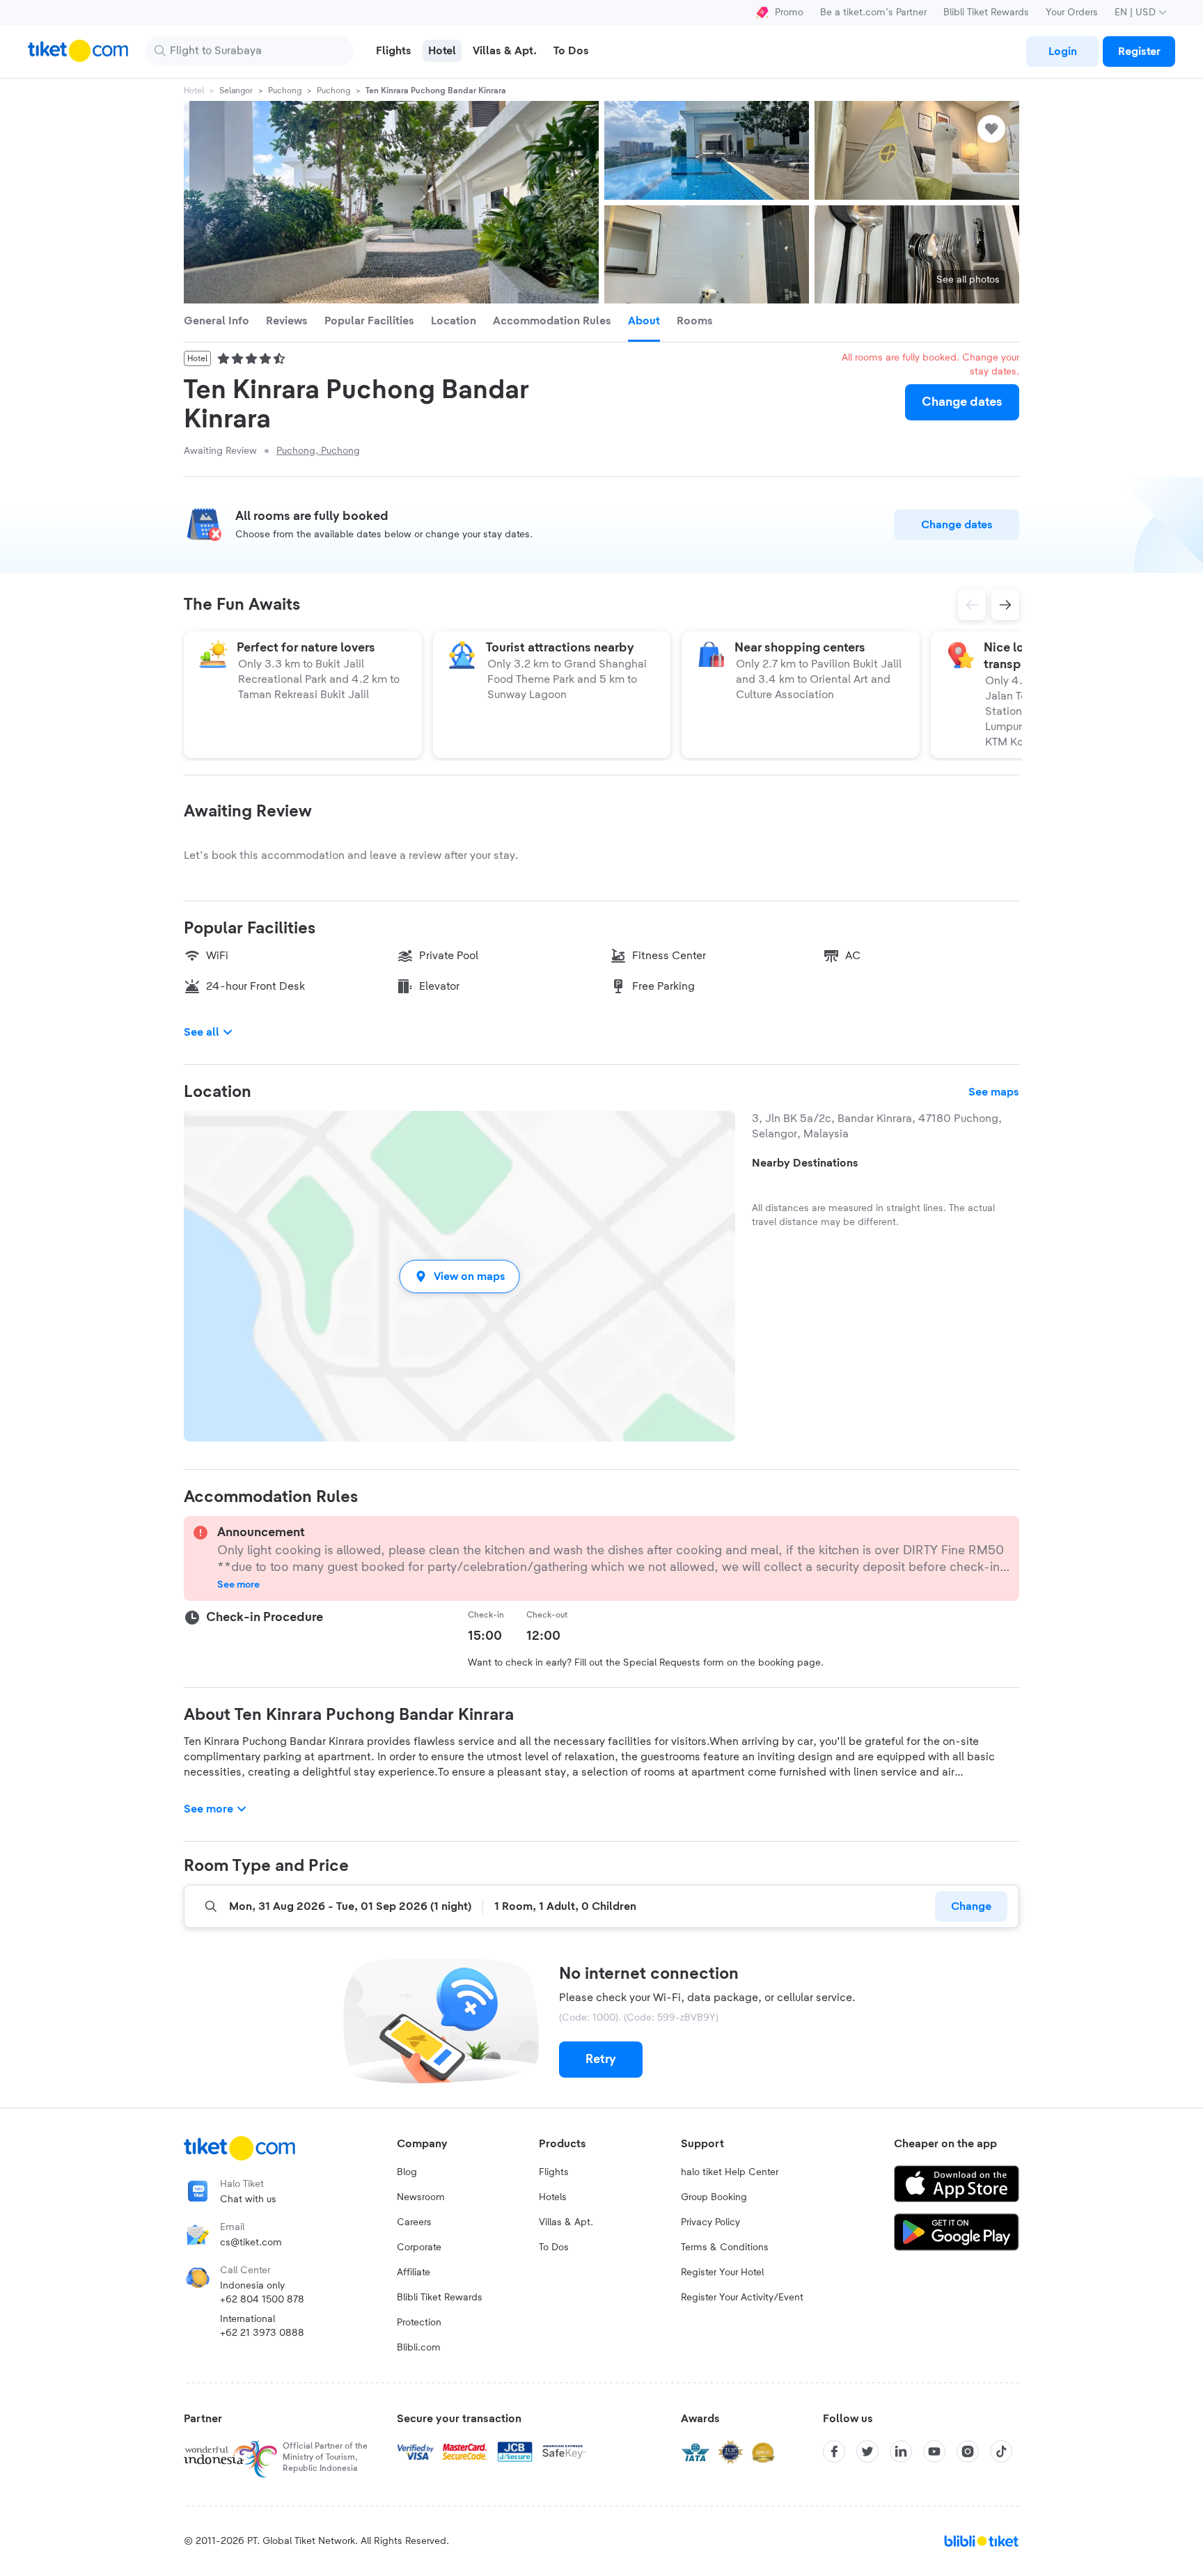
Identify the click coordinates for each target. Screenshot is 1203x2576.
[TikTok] (1001, 2451)
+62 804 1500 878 (262, 2300)
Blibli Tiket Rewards (986, 13)
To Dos (554, 2247)
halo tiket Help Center (730, 2172)
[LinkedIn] (901, 2451)
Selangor (236, 90)
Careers (414, 2222)
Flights (554, 2172)
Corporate (419, 2247)
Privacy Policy (710, 2222)
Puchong (285, 90)
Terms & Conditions (725, 2247)
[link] (1062, 52)
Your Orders (1072, 13)
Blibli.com (419, 2348)
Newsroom (421, 2197)
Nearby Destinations (805, 1163)
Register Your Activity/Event (742, 2298)
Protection (419, 2323)
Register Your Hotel (722, 2273)
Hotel (194, 90)
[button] (459, 1276)
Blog (407, 2172)
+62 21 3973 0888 (262, 2333)
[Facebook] (834, 2451)
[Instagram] (968, 2451)
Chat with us (248, 2199)
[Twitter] (867, 2451)
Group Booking (714, 2197)
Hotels (553, 2197)
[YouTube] (934, 2451)
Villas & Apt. (566, 2222)
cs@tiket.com (251, 2243)
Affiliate (414, 2273)
